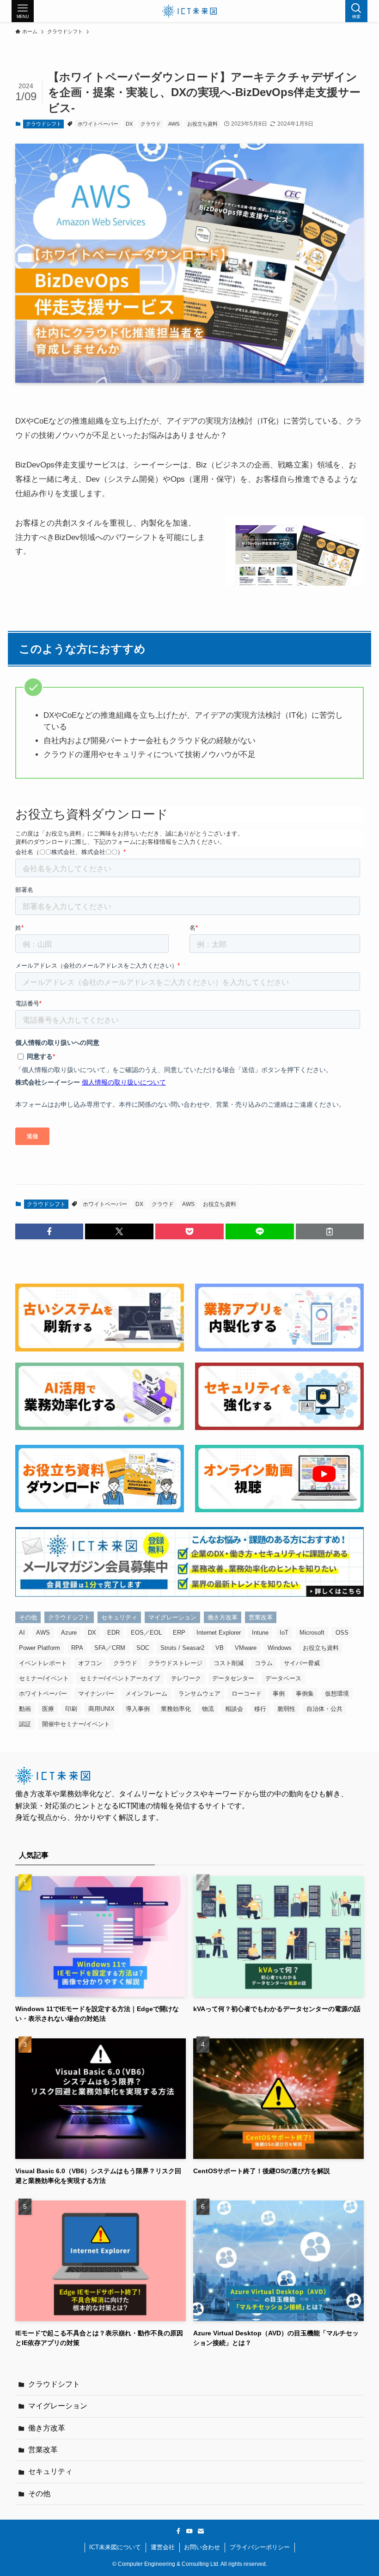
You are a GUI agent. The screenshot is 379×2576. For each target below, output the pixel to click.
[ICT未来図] (189, 11)
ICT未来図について (115, 2547)
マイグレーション (172, 1617)
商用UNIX (101, 1709)
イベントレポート (43, 1663)
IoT (284, 1633)
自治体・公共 (324, 1709)
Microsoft (312, 1633)
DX (129, 124)
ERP (179, 1633)
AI (22, 1633)
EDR (113, 1633)
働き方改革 (223, 1617)
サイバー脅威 (302, 1663)
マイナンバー (96, 1694)
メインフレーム (146, 1694)
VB (220, 1648)
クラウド (151, 124)
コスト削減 (229, 1663)
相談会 (234, 1709)
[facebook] (178, 2531)
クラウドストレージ (175, 1663)
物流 (208, 1709)
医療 (48, 1709)
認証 (25, 1724)
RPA (77, 1648)
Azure (69, 1633)
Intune (260, 1633)
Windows (280, 1648)
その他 (28, 1617)
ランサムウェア (199, 1694)
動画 (25, 1709)
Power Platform (40, 1648)
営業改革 (261, 1617)
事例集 (305, 1694)
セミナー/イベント (44, 1678)
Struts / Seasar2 (182, 1648)
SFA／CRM (110, 1648)
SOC (143, 1648)
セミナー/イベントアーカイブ (120, 1678)
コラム (264, 1663)
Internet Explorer (219, 1633)
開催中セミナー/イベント (76, 1724)
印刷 (71, 1709)
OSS (342, 1633)
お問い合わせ (202, 2547)
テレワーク (186, 1678)
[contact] (201, 2531)
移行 (260, 1709)
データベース (283, 1678)
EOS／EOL (146, 1633)
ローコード (247, 1694)
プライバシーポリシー (260, 2547)
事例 (279, 1694)
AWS (174, 124)
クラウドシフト (44, 124)
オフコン (90, 1663)
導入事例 (138, 1709)
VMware (246, 1648)
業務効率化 (176, 1709)
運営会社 (163, 2547)
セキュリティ (119, 1617)
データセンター (233, 1678)
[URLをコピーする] (330, 1231)
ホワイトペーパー (98, 124)
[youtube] (189, 2531)
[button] (49, 1231)
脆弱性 (286, 1709)
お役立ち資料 (202, 124)
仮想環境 (337, 1694)
